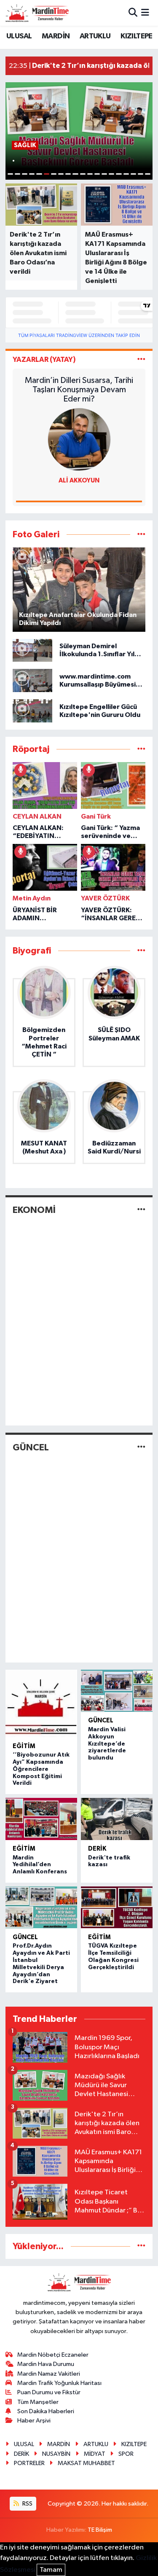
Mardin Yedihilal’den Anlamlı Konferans (40, 1865)
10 (75, 174)
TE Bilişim (100, 2530)
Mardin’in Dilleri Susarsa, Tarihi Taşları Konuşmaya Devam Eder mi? (79, 390)
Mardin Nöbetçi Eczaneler (53, 2355)
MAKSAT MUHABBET (86, 2463)
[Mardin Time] (37, 13)
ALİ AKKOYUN (79, 481)
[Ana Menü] (145, 13)
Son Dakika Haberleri (46, 2411)
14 (104, 174)
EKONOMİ (34, 1210)
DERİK (97, 1849)
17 (126, 174)
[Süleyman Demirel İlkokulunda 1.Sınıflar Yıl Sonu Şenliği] (32, 650)
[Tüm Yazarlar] (141, 360)
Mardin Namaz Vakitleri (49, 2374)
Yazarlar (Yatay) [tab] (44, 360)
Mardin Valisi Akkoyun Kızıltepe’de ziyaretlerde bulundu (107, 1744)
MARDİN (56, 36)
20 (148, 174)
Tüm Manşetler (38, 2402)
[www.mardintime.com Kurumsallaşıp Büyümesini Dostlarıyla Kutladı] (32, 680)
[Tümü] (141, 749)
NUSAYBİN (56, 2454)
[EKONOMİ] (141, 1210)
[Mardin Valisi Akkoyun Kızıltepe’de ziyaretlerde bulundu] (117, 1691)
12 (90, 174)
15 (111, 174)
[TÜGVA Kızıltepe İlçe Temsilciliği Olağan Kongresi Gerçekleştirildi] (117, 1908)
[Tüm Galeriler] (141, 535)
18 (133, 174)
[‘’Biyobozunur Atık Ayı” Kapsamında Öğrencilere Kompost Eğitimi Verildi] (42, 1703)
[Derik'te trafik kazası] (117, 1819)
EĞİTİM (24, 1746)
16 (119, 174)
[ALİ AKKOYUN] (79, 439)
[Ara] (133, 13)
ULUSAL (19, 36)
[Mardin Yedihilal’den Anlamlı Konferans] (42, 1819)
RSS (27, 2504)
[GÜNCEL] (141, 1447)
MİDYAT (95, 2454)
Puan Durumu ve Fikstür (49, 2392)
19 (141, 174)
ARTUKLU (95, 36)
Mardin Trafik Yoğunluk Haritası (59, 2383)
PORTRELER (29, 2463)
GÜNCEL (31, 1447)
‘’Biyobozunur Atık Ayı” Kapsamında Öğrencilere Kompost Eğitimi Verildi (41, 1769)
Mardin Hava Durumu (46, 2364)
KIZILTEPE (137, 36)
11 (83, 174)
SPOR (126, 2454)
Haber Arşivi (34, 2421)
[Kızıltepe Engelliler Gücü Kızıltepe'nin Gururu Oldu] (32, 711)
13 (97, 174)
